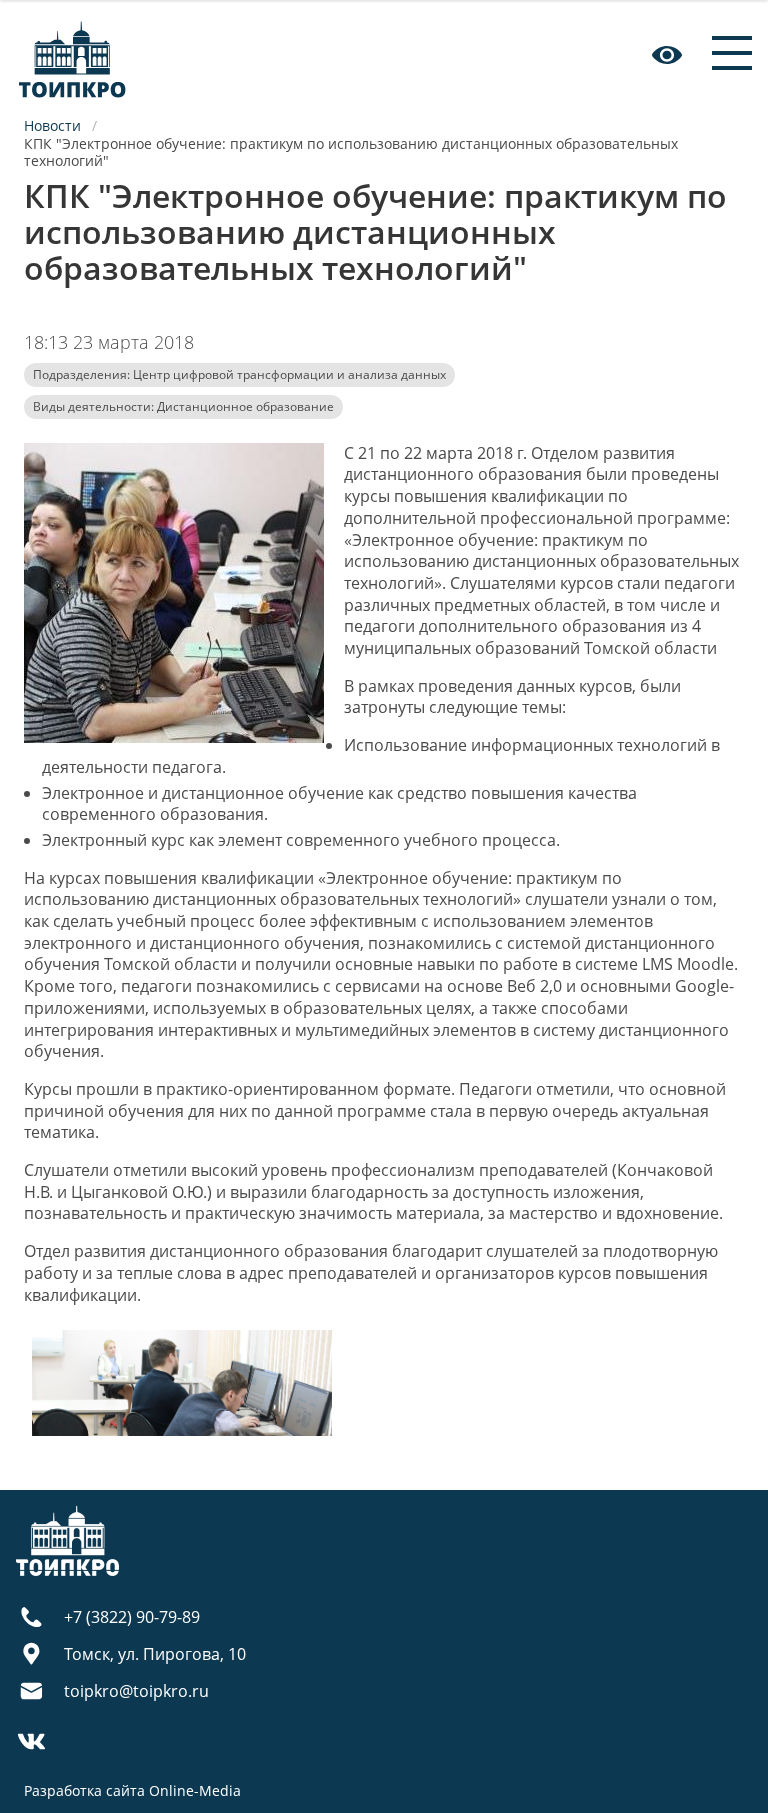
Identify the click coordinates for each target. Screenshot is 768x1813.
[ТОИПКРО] (72, 54)
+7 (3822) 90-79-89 (132, 1617)
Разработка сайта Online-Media (132, 1790)
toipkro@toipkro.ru (136, 1691)
